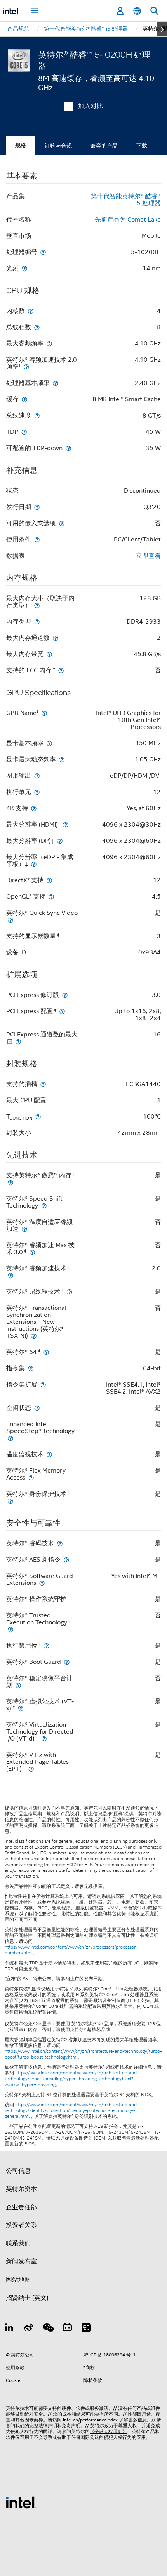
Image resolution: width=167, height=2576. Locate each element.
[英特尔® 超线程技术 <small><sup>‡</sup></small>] (70, 1291)
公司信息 (18, 2171)
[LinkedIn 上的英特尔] (9, 2329)
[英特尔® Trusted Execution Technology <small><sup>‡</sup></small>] (10, 1629)
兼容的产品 (104, 146)
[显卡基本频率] (49, 743)
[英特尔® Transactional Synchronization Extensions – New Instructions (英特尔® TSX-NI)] (34, 1336)
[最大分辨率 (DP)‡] (60, 841)
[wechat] (48, 2329)
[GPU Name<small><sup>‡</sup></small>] (44, 713)
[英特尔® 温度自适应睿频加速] (24, 1229)
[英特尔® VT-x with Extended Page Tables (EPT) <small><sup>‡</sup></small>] (31, 1769)
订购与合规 (58, 146)
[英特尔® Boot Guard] (67, 1662)
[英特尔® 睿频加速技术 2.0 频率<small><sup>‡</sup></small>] (26, 367)
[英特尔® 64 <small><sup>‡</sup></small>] (46, 1352)
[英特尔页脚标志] (21, 2502)
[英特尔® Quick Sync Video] (10, 920)
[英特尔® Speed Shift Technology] (44, 1206)
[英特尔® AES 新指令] (66, 1560)
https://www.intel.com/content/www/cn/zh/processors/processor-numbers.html (71, 1950)
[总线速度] (37, 415)
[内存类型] (37, 621)
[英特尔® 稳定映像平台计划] (18, 1685)
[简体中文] (137, 11)
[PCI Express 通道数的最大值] (18, 1041)
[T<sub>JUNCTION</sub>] (38, 1116)
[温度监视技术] (49, 1454)
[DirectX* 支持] (49, 880)
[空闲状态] (37, 1408)
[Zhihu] (86, 2329)
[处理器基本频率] (56, 383)
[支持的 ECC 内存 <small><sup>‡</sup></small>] (61, 670)
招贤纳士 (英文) (27, 2298)
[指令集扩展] (43, 1384)
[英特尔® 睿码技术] (60, 1543)
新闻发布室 (21, 2262)
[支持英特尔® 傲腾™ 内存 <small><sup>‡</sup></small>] (10, 1182)
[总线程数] (37, 327)
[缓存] (24, 399)
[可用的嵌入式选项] (62, 523)
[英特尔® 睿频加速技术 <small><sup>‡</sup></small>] (10, 1275)
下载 (142, 146)
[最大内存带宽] (49, 654)
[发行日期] (37, 507)
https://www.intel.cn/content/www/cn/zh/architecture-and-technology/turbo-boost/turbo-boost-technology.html (83, 2054)
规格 (21, 145)
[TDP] (24, 432)
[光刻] (24, 268)
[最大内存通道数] (56, 638)
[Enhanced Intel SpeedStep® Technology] (10, 1438)
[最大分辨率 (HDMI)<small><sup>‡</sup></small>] (66, 824)
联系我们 (18, 2243)
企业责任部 (21, 2207)
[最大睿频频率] (49, 343)
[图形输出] (37, 776)
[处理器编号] (43, 252)
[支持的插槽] (43, 1084)
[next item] (162, 29)
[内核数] (31, 311)
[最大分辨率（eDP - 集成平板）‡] (34, 864)
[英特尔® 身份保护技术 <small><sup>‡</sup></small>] (10, 1501)
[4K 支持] (34, 808)
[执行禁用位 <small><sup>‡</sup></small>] (47, 1645)
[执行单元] (37, 792)
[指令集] (31, 1368)
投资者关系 (21, 2225)
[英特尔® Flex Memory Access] (31, 1477)
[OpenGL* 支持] (51, 896)
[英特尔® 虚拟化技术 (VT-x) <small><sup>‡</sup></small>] (21, 1708)
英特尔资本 (21, 2189)
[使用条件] (37, 539)
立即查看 (148, 556)
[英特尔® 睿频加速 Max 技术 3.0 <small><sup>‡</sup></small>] (32, 1252)
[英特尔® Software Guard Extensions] (42, 1583)
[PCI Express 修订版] (65, 995)
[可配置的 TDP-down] (68, 448)
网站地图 (18, 2280)
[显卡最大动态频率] (62, 759)
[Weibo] (29, 2329)
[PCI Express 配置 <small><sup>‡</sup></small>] (62, 1011)
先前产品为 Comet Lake (128, 220)
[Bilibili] (67, 2329)
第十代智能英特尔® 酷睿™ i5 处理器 (126, 200)
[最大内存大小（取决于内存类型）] (37, 605)
